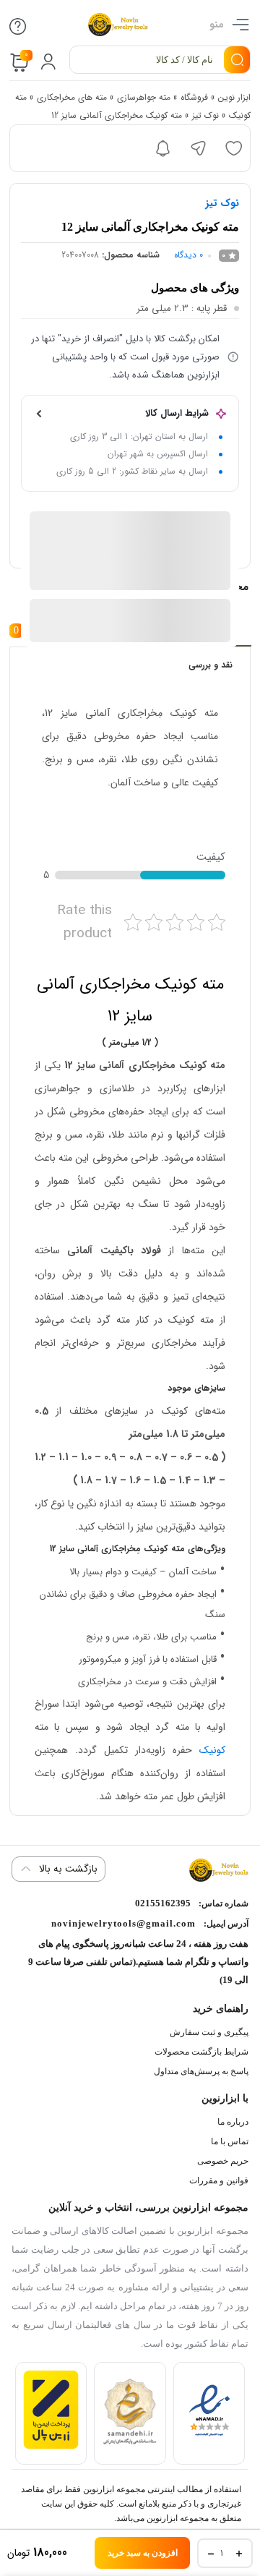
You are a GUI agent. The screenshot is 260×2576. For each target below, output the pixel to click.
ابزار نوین (234, 97)
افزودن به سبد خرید (143, 2553)
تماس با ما (230, 2141)
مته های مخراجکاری (72, 97)
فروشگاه (194, 97)
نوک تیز (205, 115)
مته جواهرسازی (144, 97)
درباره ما (233, 2122)
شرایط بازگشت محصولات (201, 2052)
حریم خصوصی (223, 2161)
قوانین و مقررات (219, 2180)
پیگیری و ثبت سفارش (209, 2032)
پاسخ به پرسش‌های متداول (201, 2071)
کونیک (212, 1750)
